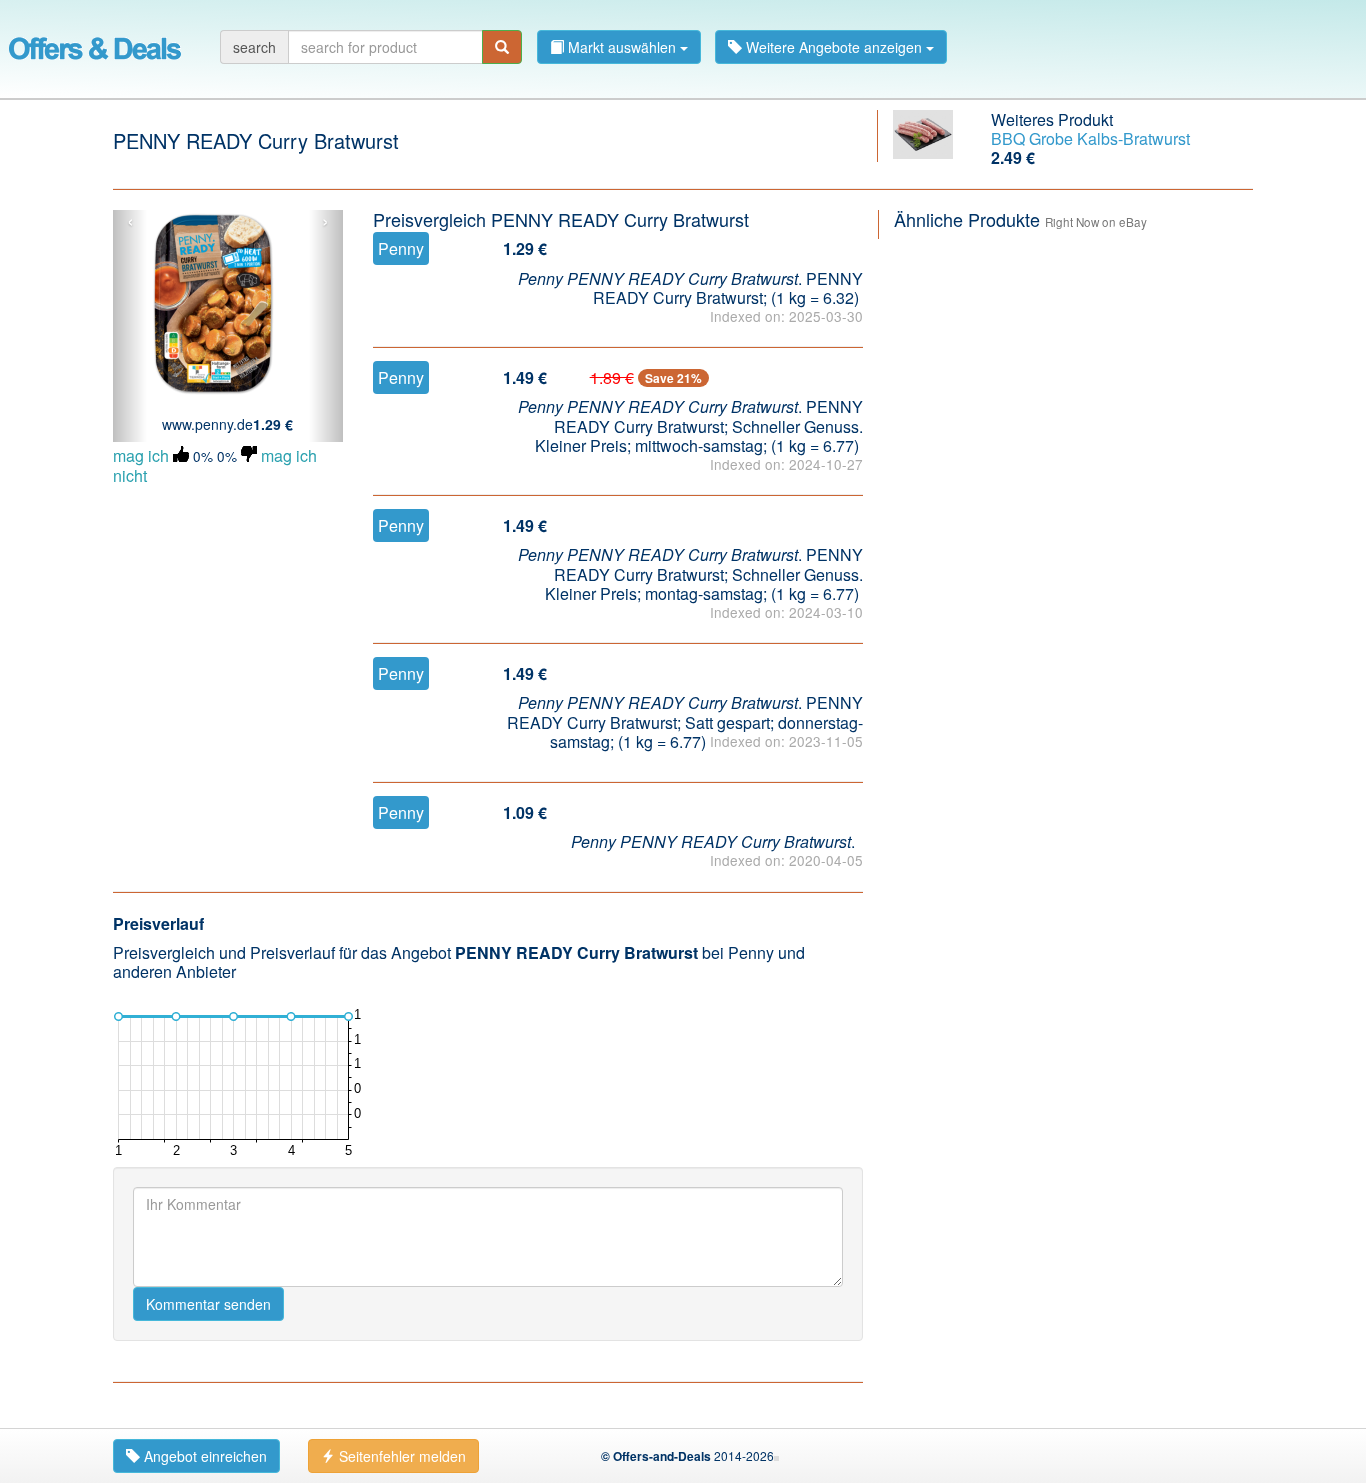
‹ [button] (130, 222)
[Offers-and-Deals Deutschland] (95, 45)
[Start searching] (502, 47)
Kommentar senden (208, 1304)
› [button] (325, 222)
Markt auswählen (622, 47)
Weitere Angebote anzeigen (834, 47)
